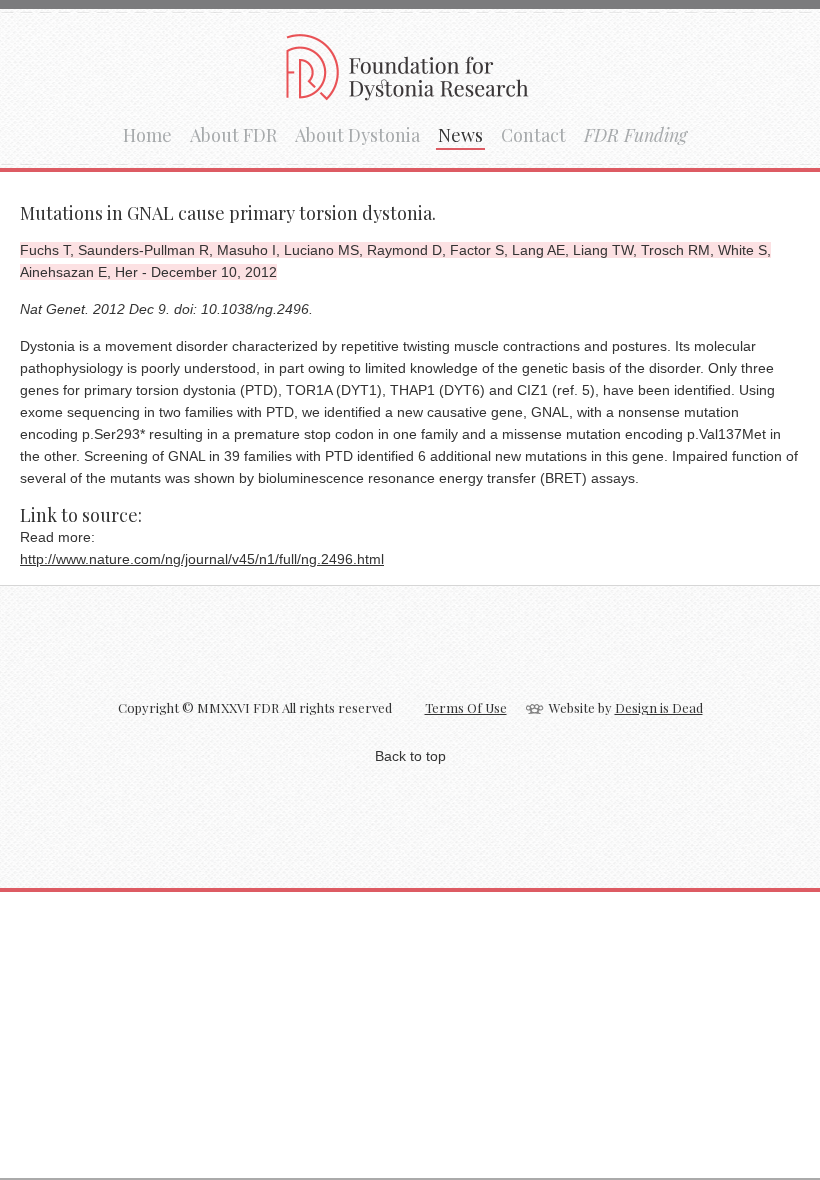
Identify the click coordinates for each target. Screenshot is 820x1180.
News (460, 135)
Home (147, 135)
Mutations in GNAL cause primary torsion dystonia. (228, 213)
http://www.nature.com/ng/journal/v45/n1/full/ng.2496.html (202, 559)
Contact (533, 135)
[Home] (410, 94)
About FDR (233, 135)
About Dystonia (357, 135)
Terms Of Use (466, 707)
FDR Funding (635, 135)
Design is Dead (659, 707)
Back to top (410, 756)
